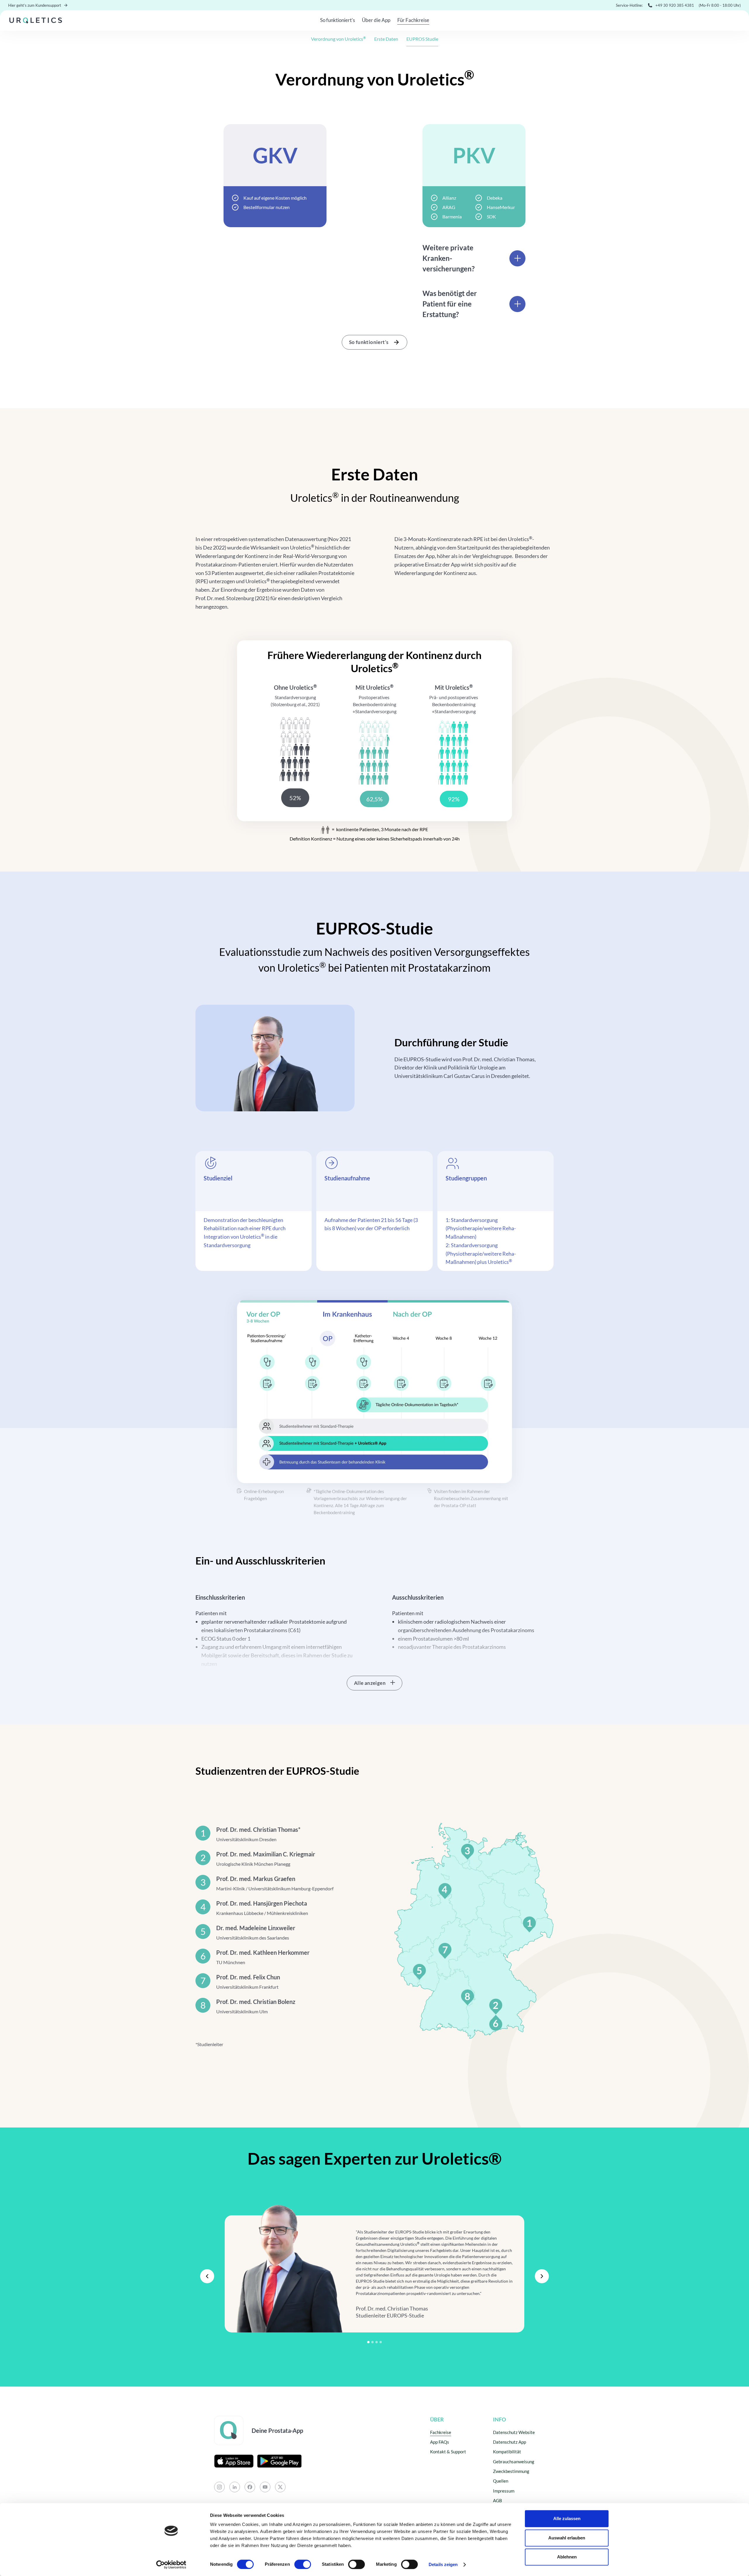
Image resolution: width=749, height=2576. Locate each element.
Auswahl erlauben (567, 2538)
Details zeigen (443, 2564)
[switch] (303, 2564)
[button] (207, 2276)
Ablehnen (567, 2557)
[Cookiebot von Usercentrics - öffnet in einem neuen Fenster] (171, 2565)
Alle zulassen (567, 2518)
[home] (36, 20)
